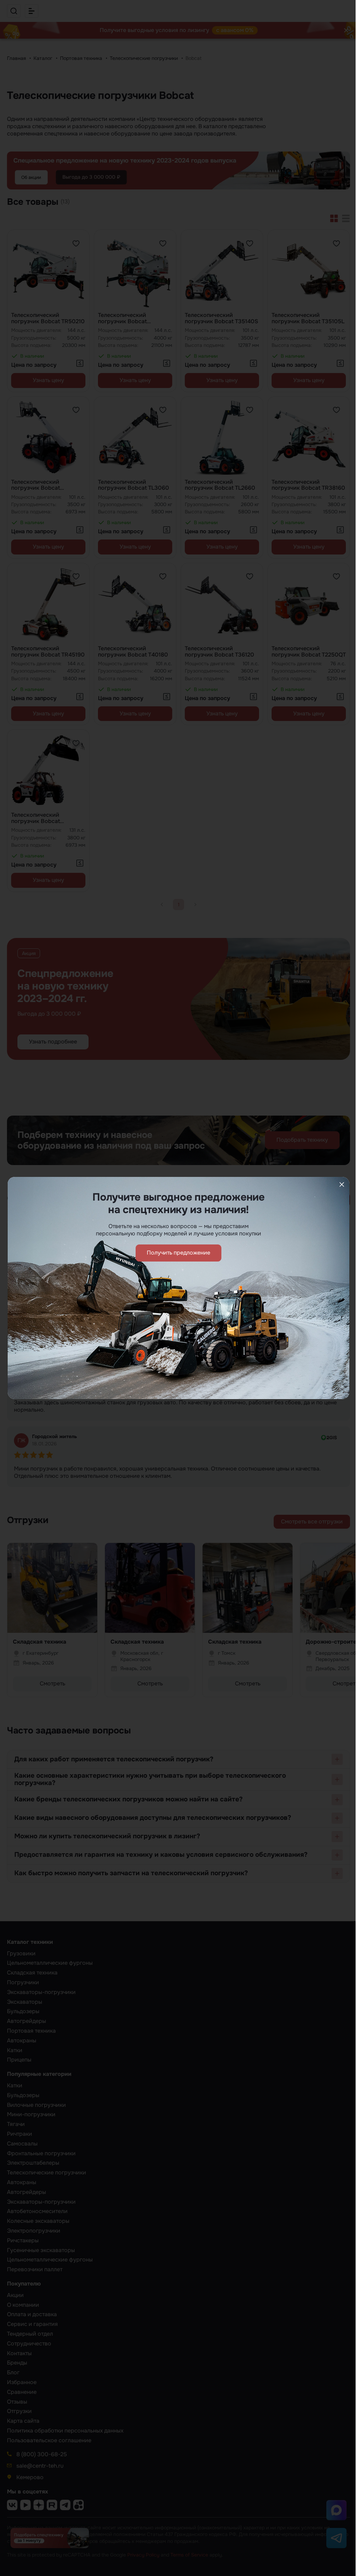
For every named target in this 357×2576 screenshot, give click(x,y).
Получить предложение (178, 1253)
